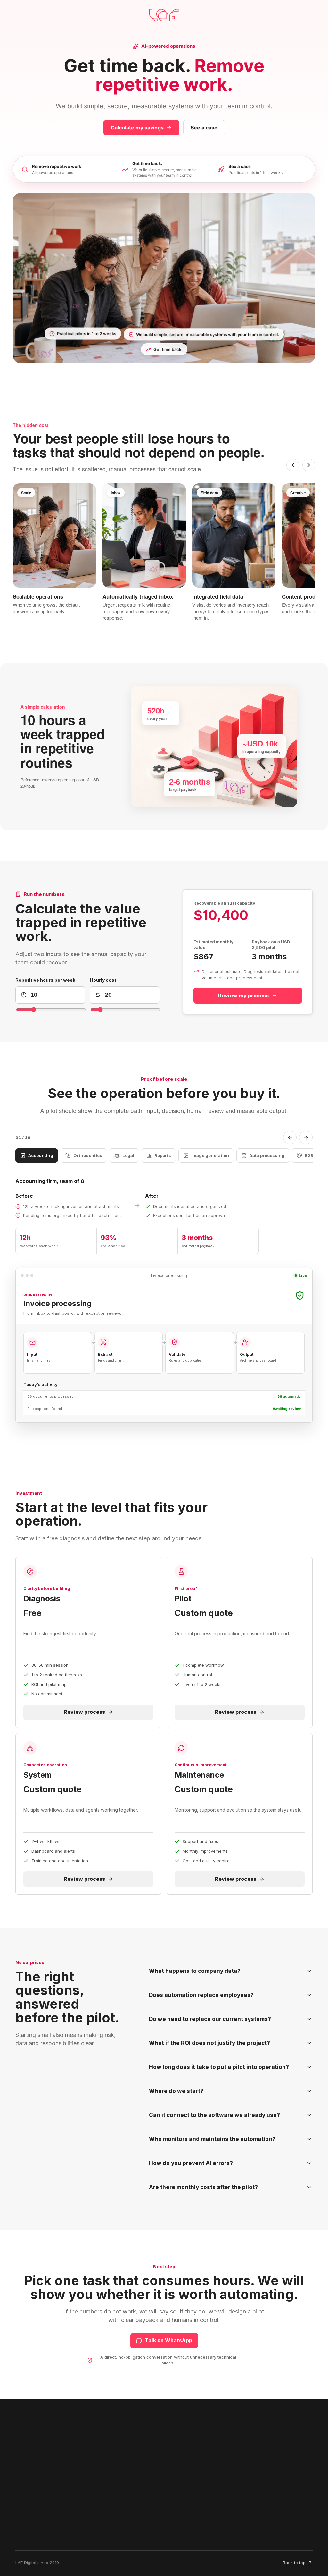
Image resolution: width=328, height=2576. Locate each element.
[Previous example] (290, 1138)
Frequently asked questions (92, 2536)
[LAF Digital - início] (164, 15)
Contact (135, 2532)
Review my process (243, 996)
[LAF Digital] (36, 2440)
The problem (33, 2521)
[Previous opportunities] (293, 465)
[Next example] (306, 1138)
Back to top (294, 2563)
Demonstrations (145, 2521)
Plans (24, 2532)
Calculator (84, 2521)
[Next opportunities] (309, 465)
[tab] (37, 1155)
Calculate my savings (137, 128)
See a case (204, 128)
